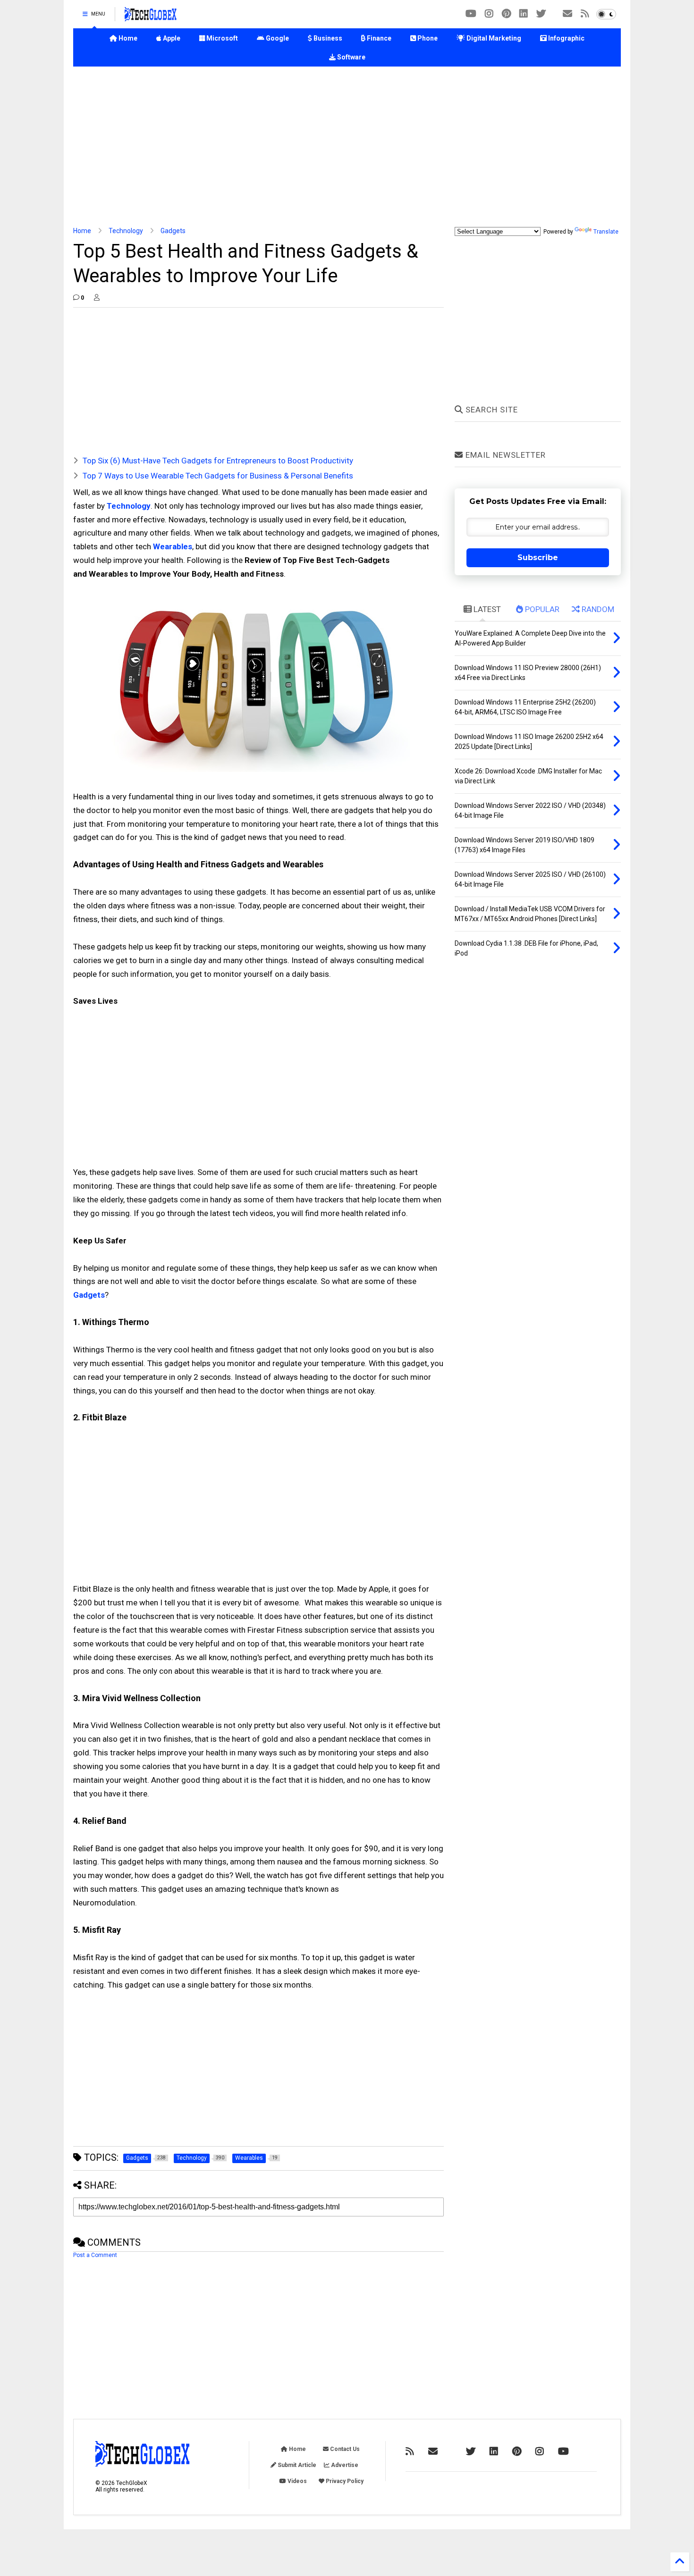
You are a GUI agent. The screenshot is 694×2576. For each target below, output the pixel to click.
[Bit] (471, 14)
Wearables (173, 546)
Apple (171, 38)
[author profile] (97, 298)
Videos (296, 2481)
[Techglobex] (585, 14)
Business (327, 38)
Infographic (566, 38)
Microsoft (221, 38)
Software (351, 57)
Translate (606, 232)
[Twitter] (541, 14)
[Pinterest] (506, 14)
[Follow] (567, 14)
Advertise (344, 2465)
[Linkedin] (524, 14)
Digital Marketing (493, 38)
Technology (126, 231)
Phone (427, 38)
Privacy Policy (344, 2481)
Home (127, 38)
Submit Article (296, 2465)
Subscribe (538, 558)
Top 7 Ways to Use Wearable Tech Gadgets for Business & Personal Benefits (218, 476)
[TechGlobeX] (151, 17)
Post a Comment (95, 2255)
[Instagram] (489, 14)
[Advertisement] (347, 147)
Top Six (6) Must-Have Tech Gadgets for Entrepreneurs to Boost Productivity (218, 461)
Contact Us (344, 2449)
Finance (378, 38)
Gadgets (173, 231)
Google (277, 38)
